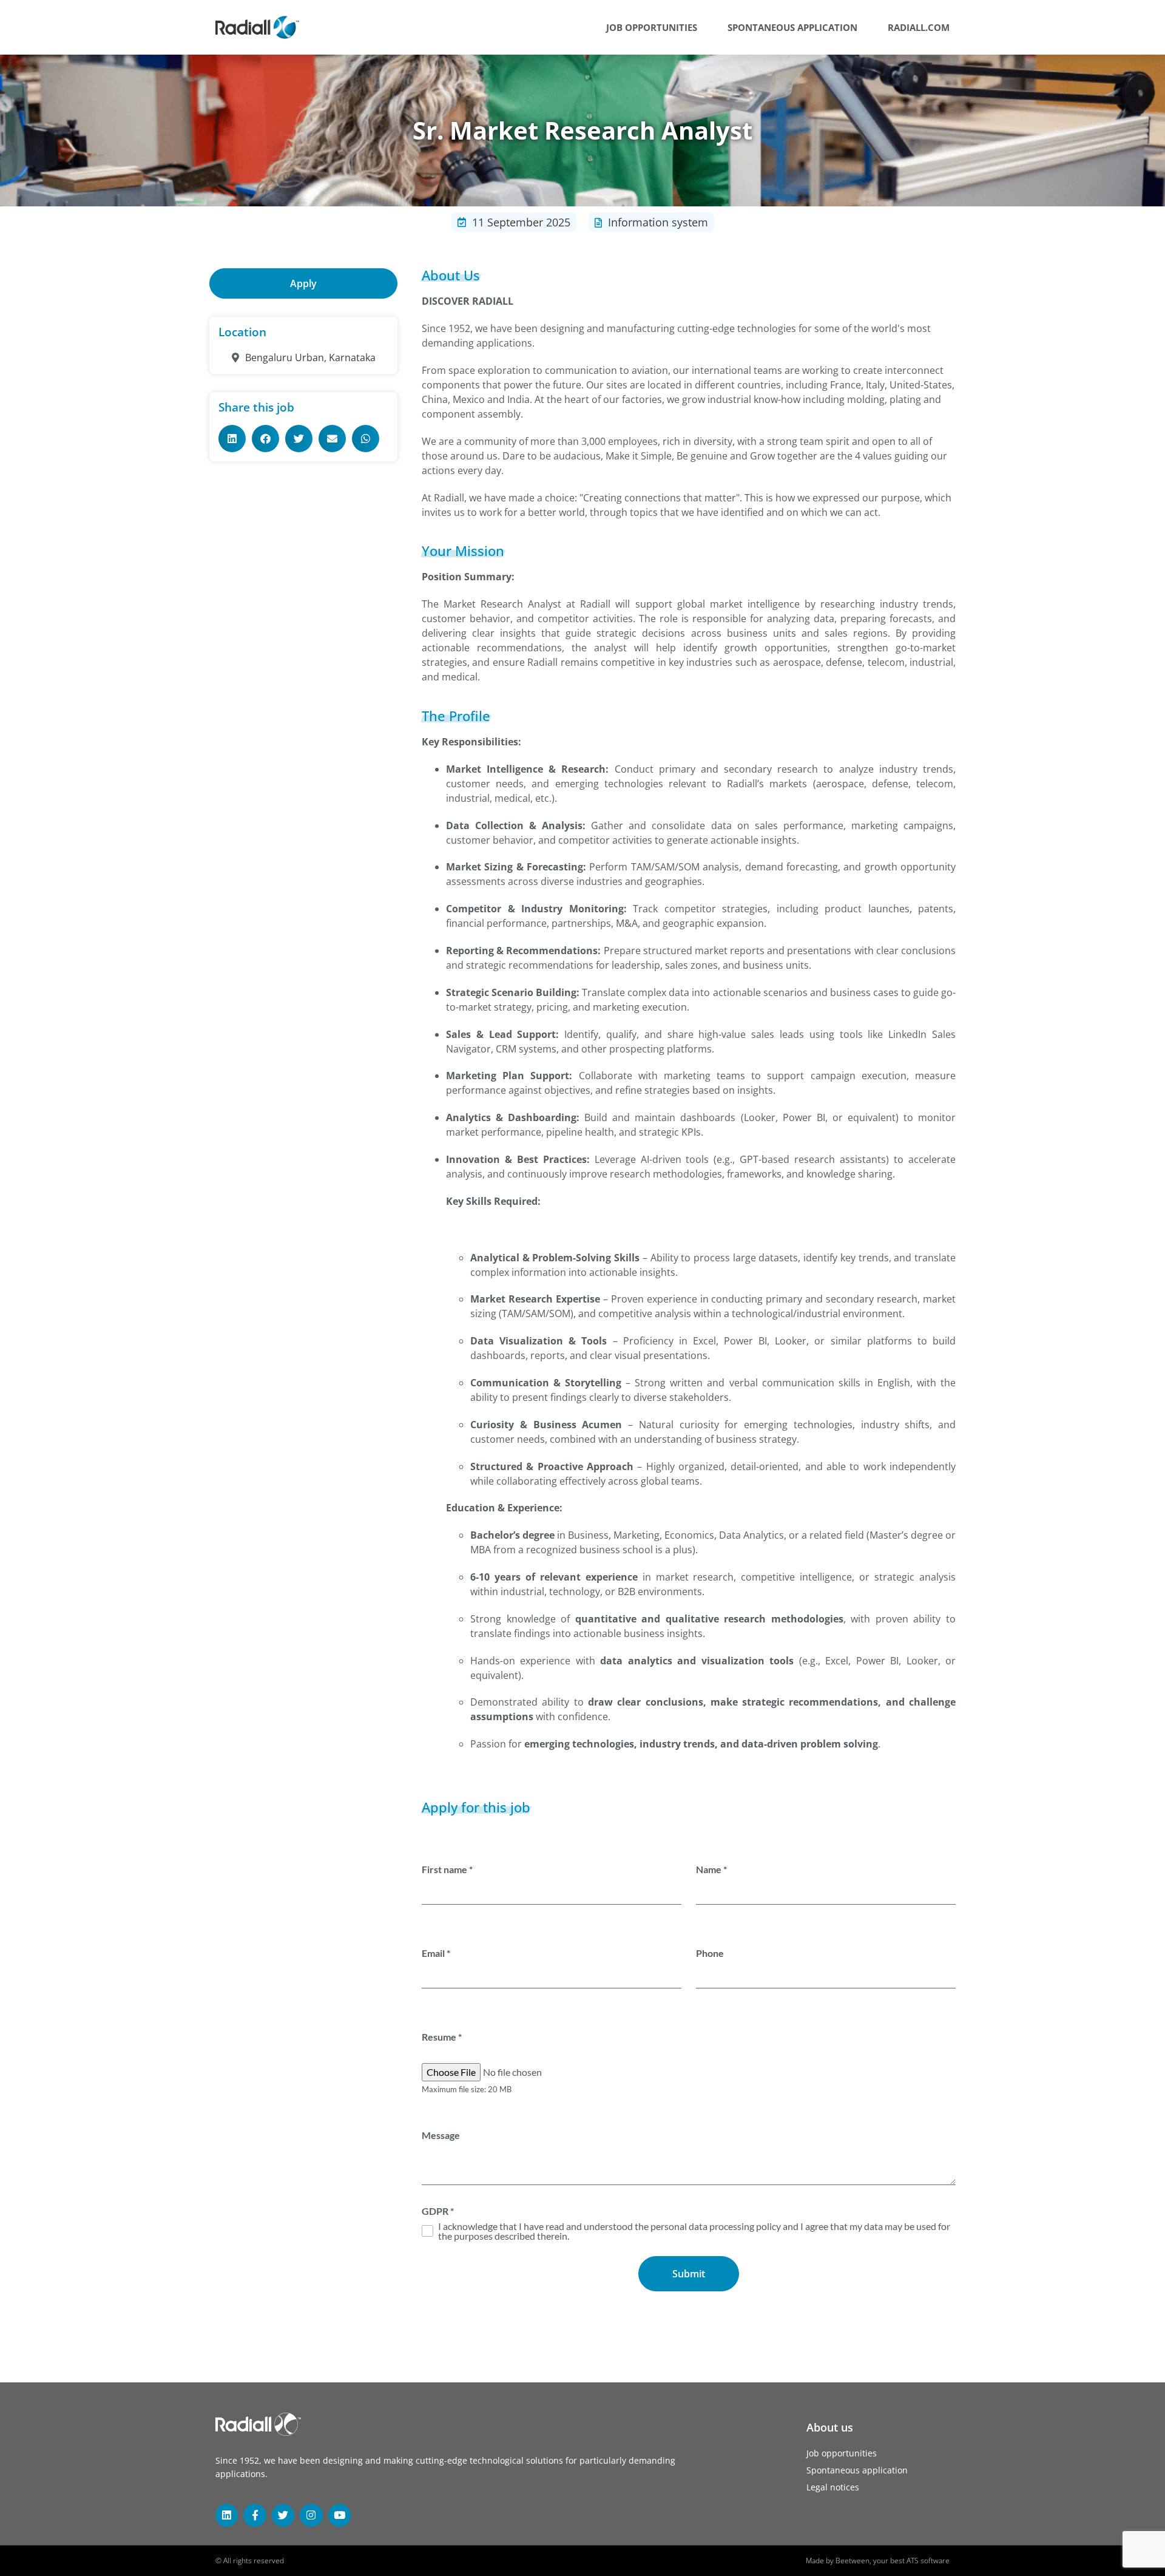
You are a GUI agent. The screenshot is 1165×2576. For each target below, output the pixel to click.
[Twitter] (283, 2515)
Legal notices (833, 2487)
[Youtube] (339, 2515)
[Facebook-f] (255, 2515)
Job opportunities (652, 27)
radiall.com (919, 27)
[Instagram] (311, 2515)
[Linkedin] (227, 2515)
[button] (232, 439)
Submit (689, 2274)
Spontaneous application (792, 27)
